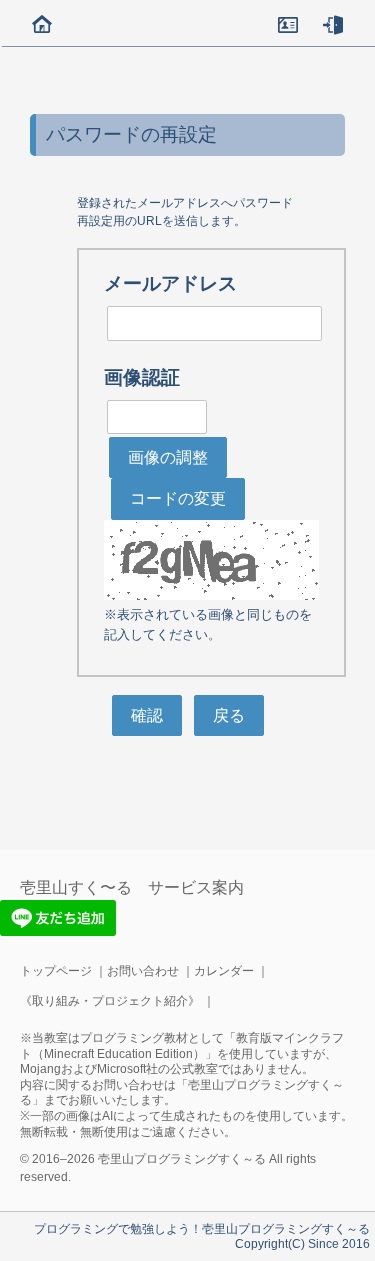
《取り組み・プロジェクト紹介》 (110, 1001)
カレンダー (224, 971)
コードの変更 (178, 498)
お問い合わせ (143, 971)
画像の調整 (168, 457)
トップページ (56, 971)
